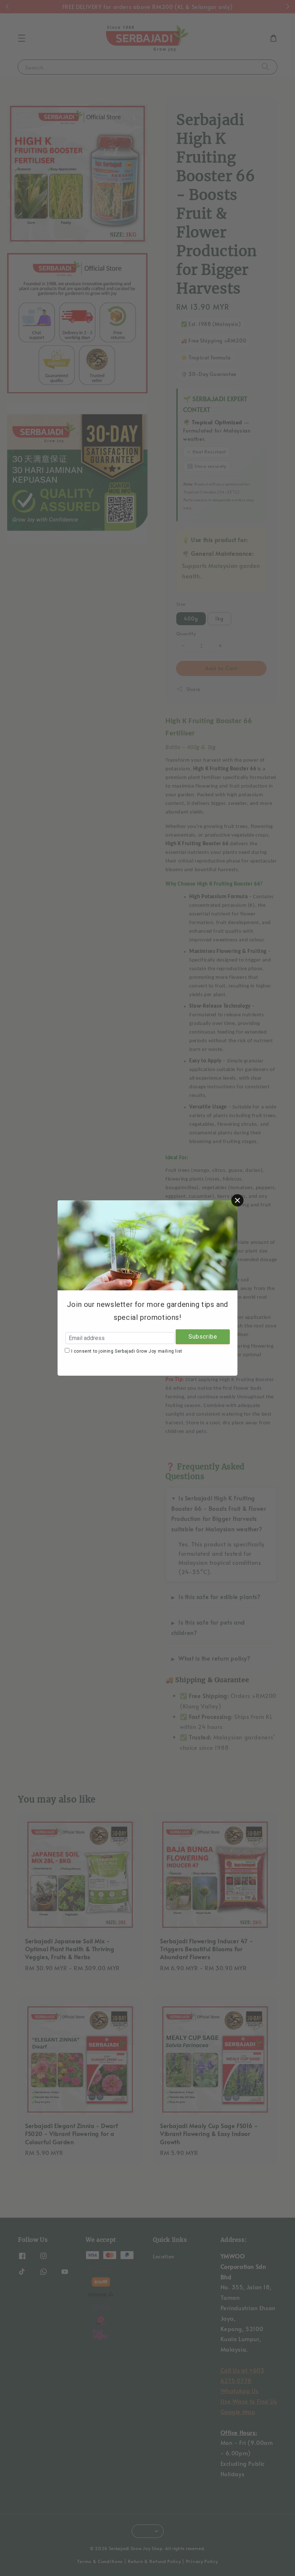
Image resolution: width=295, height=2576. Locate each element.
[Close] (237, 1200)
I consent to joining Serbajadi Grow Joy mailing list (127, 1351)
